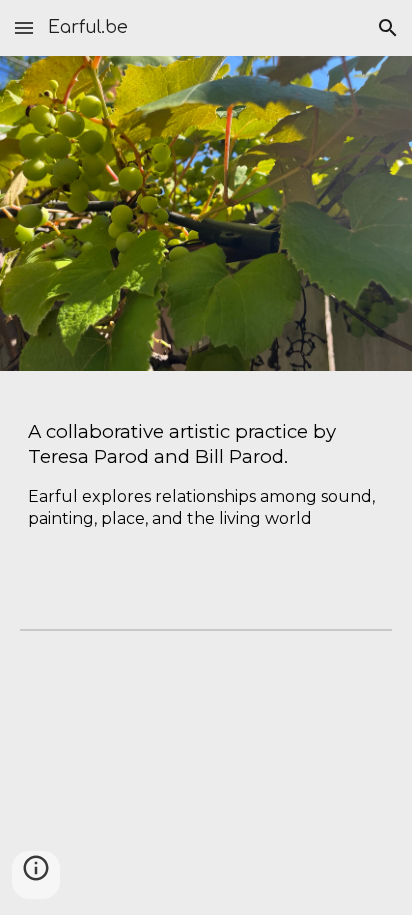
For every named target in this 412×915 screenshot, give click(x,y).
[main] (206, 484)
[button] (24, 27)
